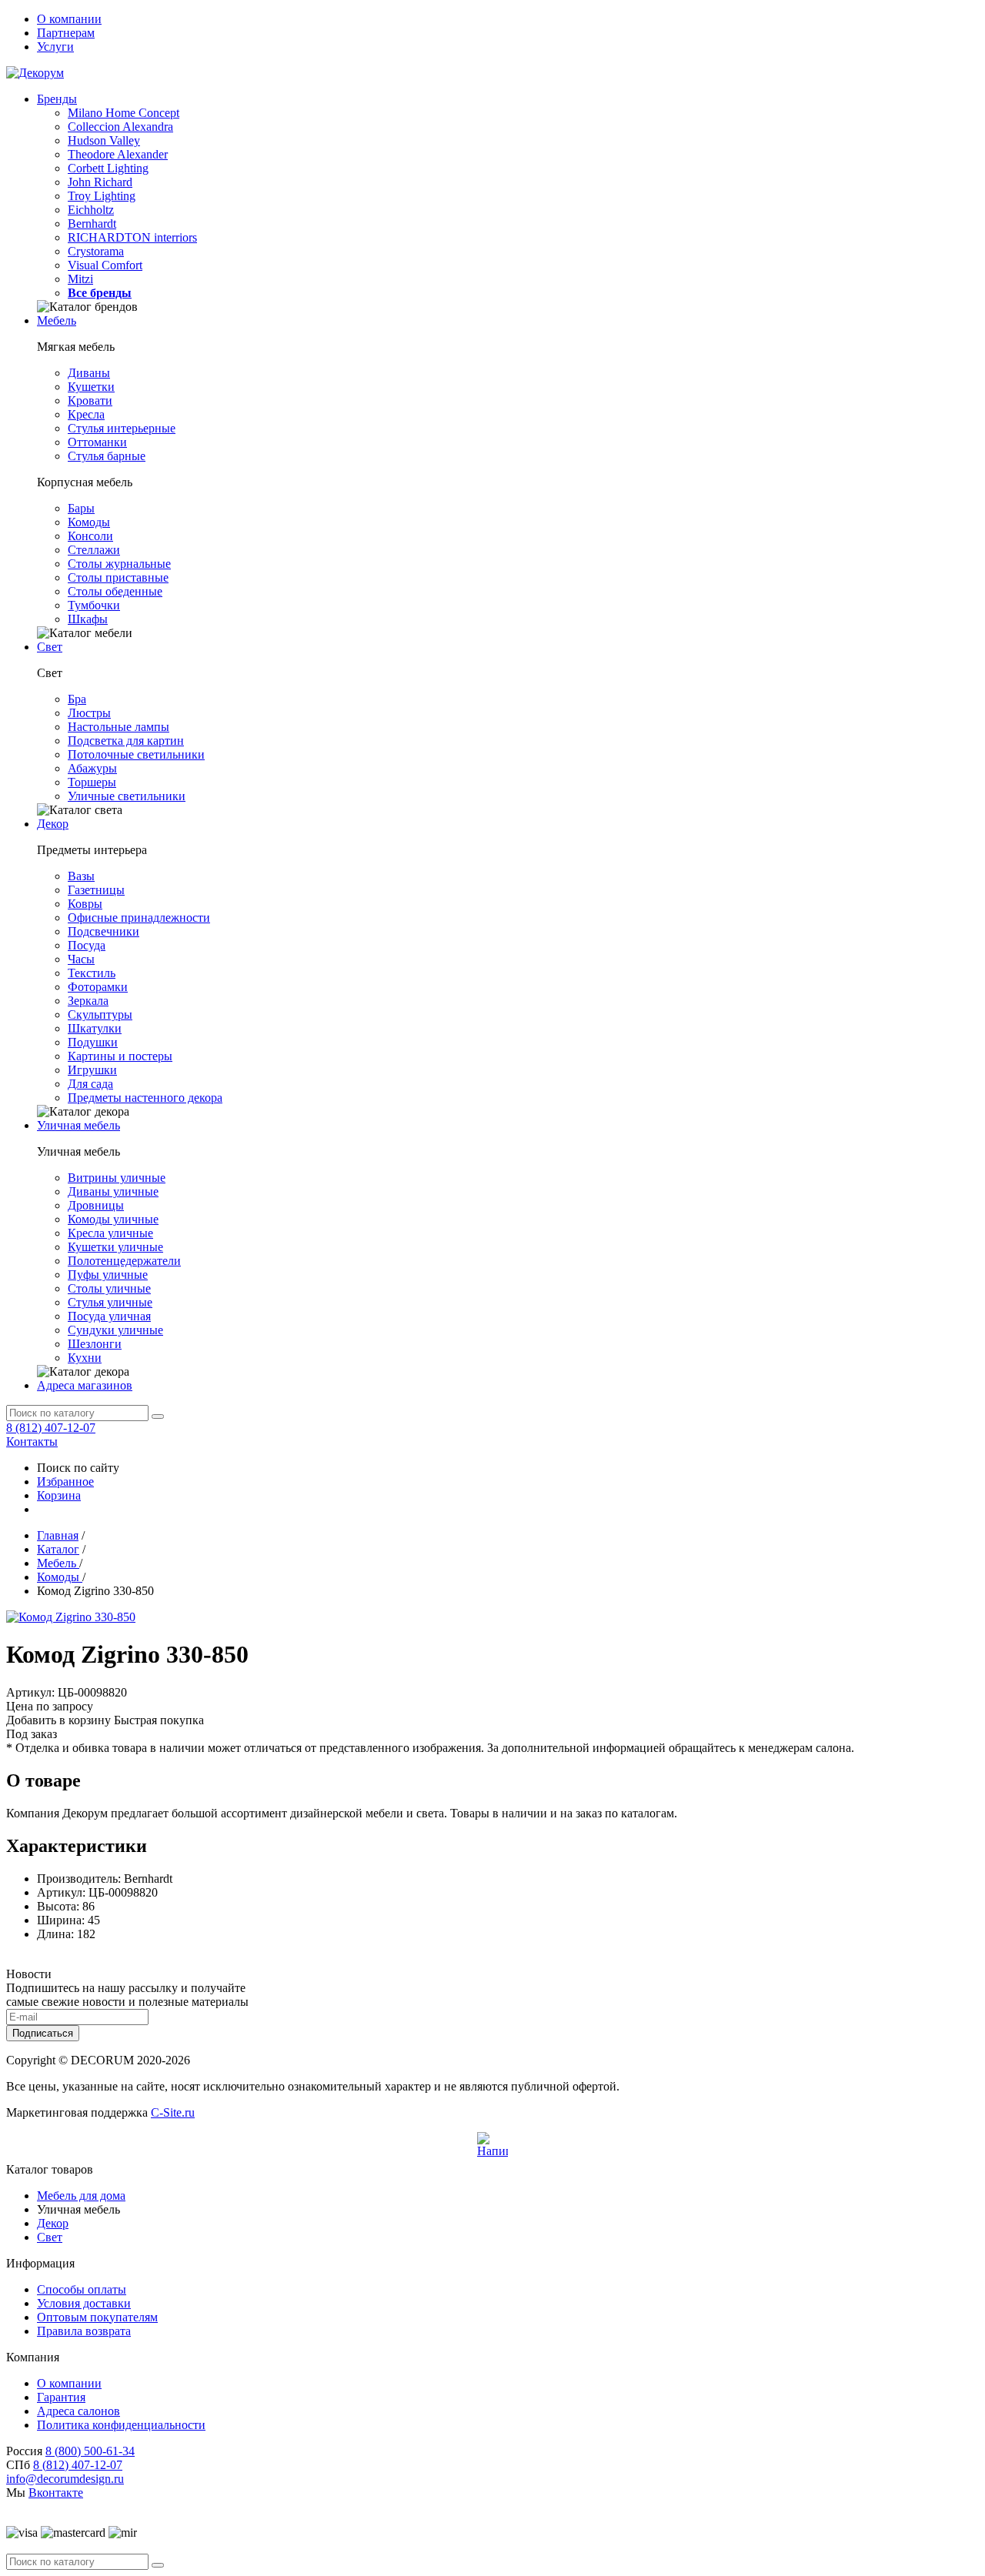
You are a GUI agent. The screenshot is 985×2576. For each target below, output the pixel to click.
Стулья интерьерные (122, 428)
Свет (50, 647)
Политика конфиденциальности (121, 2425)
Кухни (85, 1358)
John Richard (100, 182)
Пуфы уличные (108, 1275)
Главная (58, 1535)
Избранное (65, 1482)
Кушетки (91, 387)
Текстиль (92, 973)
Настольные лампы (119, 727)
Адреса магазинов (85, 1385)
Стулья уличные (110, 1302)
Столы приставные (118, 577)
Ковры (85, 904)
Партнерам (66, 33)
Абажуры (92, 768)
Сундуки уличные (115, 1330)
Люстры (89, 713)
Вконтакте (56, 2493)
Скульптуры (100, 1014)
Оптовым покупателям (97, 2317)
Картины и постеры (120, 1056)
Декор (53, 824)
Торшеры (92, 782)
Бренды (57, 99)
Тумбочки (94, 605)
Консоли (90, 536)
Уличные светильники (127, 796)
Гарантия (61, 2397)
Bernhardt (92, 224)
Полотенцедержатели (124, 1261)
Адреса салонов (78, 2411)
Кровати (90, 400)
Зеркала (88, 1001)
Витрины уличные (117, 1178)
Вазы (81, 876)
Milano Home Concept (124, 113)
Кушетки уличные (115, 1247)
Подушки (93, 1042)
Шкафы (88, 619)
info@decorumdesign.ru (65, 2479)
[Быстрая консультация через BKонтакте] (492, 2147)
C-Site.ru (173, 2112)
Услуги (55, 47)
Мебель (57, 320)
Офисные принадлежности (139, 918)
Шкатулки (95, 1028)
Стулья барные (107, 456)
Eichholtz (91, 210)
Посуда (87, 945)
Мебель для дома (81, 2196)
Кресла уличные (110, 1233)
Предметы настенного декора (145, 1098)
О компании (69, 19)
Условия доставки (84, 2303)
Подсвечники (104, 931)
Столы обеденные (115, 591)
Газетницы (96, 890)
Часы (81, 959)
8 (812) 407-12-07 (51, 1428)
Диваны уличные (113, 1191)
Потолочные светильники (136, 754)
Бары (81, 508)
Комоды (89, 522)
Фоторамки (98, 987)
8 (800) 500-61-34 (90, 2451)
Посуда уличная (109, 1316)
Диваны (89, 373)
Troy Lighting (102, 196)
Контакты (32, 1441)
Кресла (86, 414)
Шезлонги (95, 1344)
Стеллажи (94, 550)
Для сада (90, 1084)
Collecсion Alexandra (120, 127)
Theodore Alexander (118, 154)
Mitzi (80, 279)
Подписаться (43, 2033)
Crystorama (96, 251)
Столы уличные (109, 1288)
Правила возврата (84, 2331)
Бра (77, 699)
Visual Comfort (105, 265)
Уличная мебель (78, 1125)
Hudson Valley (104, 140)
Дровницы (96, 1205)
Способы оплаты (82, 2289)
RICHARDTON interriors (132, 237)
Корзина (59, 1495)
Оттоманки (97, 442)
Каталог (58, 1549)
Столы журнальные (119, 564)
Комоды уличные (113, 1219)
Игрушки (92, 1070)
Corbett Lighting (108, 168)
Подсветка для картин (126, 741)
